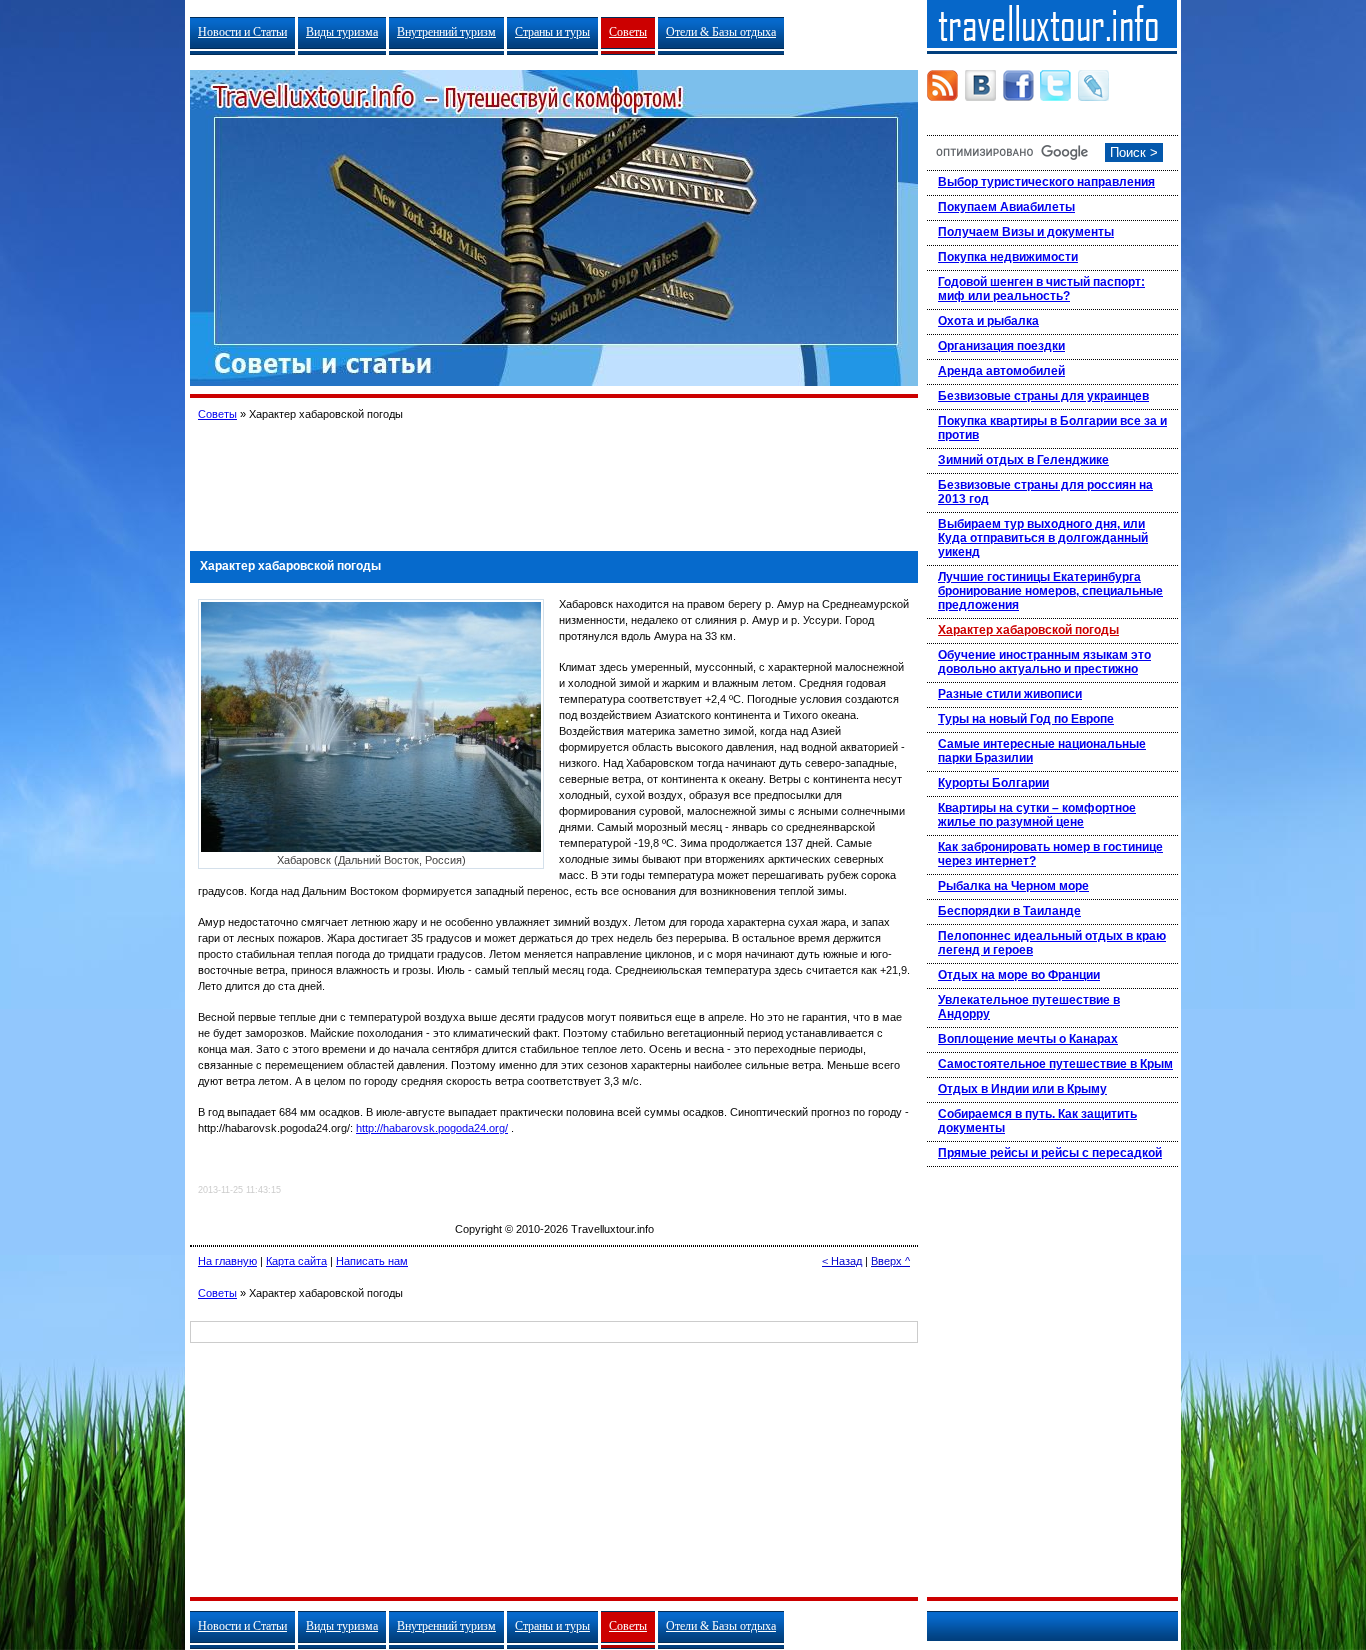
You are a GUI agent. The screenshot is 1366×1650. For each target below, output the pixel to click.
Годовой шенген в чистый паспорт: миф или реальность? (1041, 289)
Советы (628, 32)
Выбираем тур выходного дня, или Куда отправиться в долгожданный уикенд (1043, 538)
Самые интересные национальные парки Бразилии (1042, 751)
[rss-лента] (942, 85)
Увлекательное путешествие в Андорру (1029, 1007)
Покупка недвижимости (1008, 257)
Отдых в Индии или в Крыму (1022, 1089)
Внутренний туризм (446, 32)
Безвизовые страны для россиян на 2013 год (1045, 492)
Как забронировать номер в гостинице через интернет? (1050, 854)
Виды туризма (342, 32)
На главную (227, 1261)
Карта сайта (296, 1261)
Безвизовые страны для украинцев (1043, 396)
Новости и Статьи (242, 32)
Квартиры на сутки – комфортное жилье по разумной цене (1037, 815)
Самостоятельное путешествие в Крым (1055, 1064)
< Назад (842, 1261)
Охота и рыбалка (988, 321)
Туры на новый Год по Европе (1026, 719)
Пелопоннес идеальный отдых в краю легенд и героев (1052, 943)
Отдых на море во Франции (1019, 975)
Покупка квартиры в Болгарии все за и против (1052, 428)
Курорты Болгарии (993, 783)
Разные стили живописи (1010, 694)
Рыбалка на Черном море (1013, 886)
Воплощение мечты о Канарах (1028, 1039)
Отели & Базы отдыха (721, 32)
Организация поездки (1001, 346)
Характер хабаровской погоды (1028, 630)
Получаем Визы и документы (1026, 232)
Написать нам (372, 1261)
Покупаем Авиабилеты (1006, 207)
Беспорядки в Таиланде (1009, 911)
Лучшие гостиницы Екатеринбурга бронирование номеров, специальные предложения (1050, 591)
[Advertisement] (554, 479)
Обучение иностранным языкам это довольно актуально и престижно (1044, 662)
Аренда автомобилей (1001, 371)
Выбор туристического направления (1046, 182)
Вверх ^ (890, 1261)
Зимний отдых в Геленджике (1023, 460)
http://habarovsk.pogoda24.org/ (432, 1128)
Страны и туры (552, 32)
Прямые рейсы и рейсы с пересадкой (1050, 1153)
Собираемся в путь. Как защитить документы (1037, 1121)
